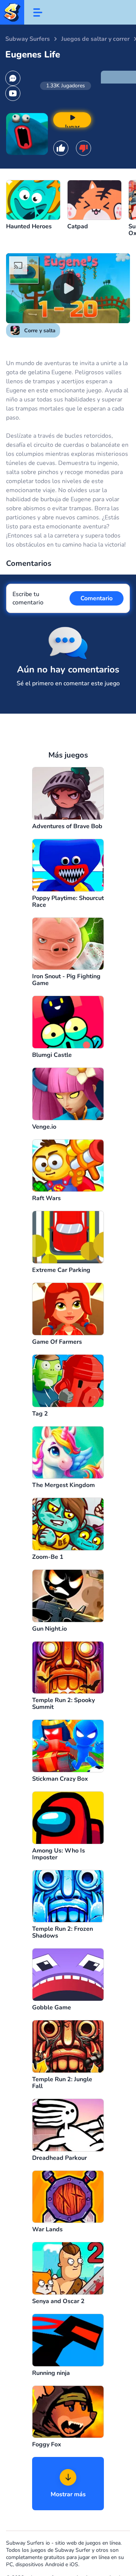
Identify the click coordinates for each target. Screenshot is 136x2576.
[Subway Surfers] (12, 12)
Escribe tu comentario (28, 598)
